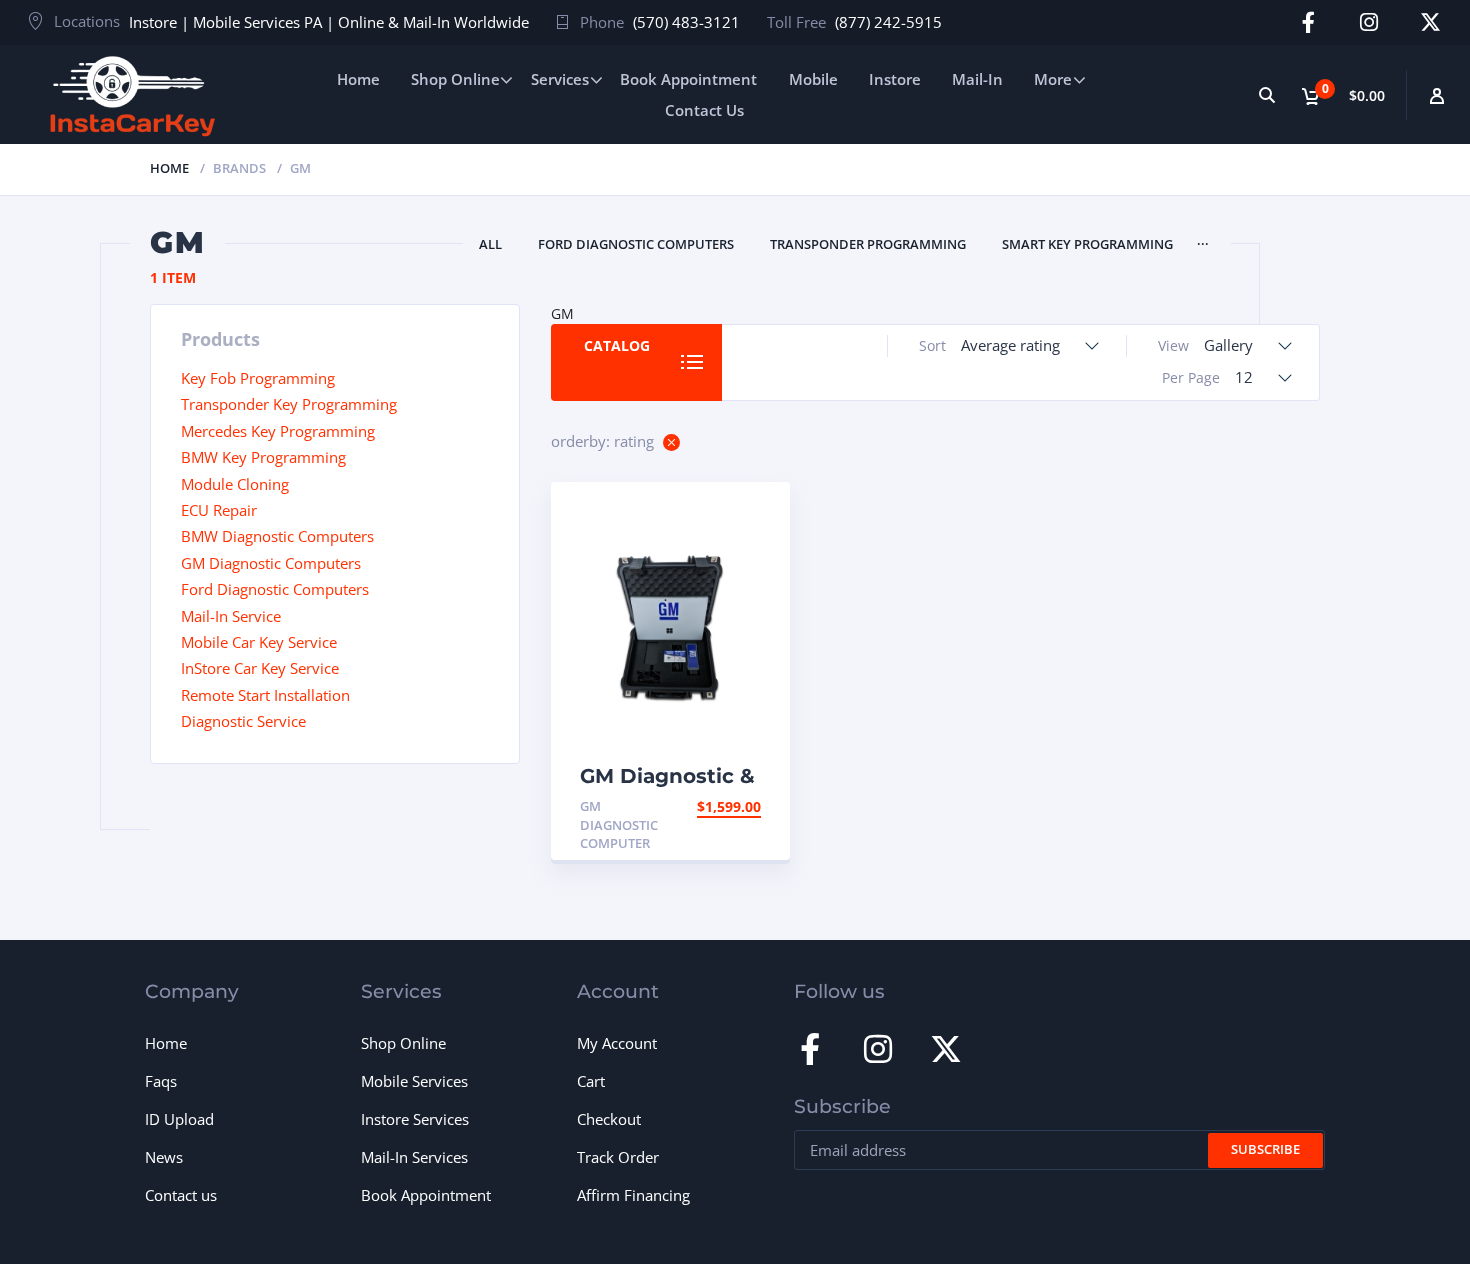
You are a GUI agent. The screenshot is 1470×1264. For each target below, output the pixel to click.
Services (560, 79)
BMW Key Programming (263, 457)
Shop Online (455, 79)
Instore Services (415, 1119)
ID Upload (179, 1119)
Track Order (618, 1157)
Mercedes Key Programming (278, 431)
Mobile (813, 79)
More (1053, 79)
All (490, 244)
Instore (895, 79)
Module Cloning (235, 484)
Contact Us (704, 110)
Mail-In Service (231, 616)
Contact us (181, 1195)
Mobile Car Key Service (259, 642)
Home (358, 79)
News (164, 1157)
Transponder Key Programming (289, 404)
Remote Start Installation (265, 695)
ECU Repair (219, 510)
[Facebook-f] (1308, 22)
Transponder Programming (868, 244)
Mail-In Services (414, 1157)
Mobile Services (414, 1081)
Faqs (161, 1081)
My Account (617, 1043)
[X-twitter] (1430, 22)
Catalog (617, 345)
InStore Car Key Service (260, 668)
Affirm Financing (633, 1195)
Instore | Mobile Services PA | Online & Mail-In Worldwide (329, 22)
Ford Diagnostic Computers (636, 244)
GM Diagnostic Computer (619, 824)
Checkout (609, 1119)
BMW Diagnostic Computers (277, 536)
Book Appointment (688, 79)
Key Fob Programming (258, 378)
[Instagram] (1369, 22)
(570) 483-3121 (686, 22)
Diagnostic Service (243, 721)
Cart (591, 1081)
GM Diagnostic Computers (271, 563)
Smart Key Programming (1087, 244)
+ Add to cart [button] (708, 806)
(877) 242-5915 (888, 22)
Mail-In (977, 79)
